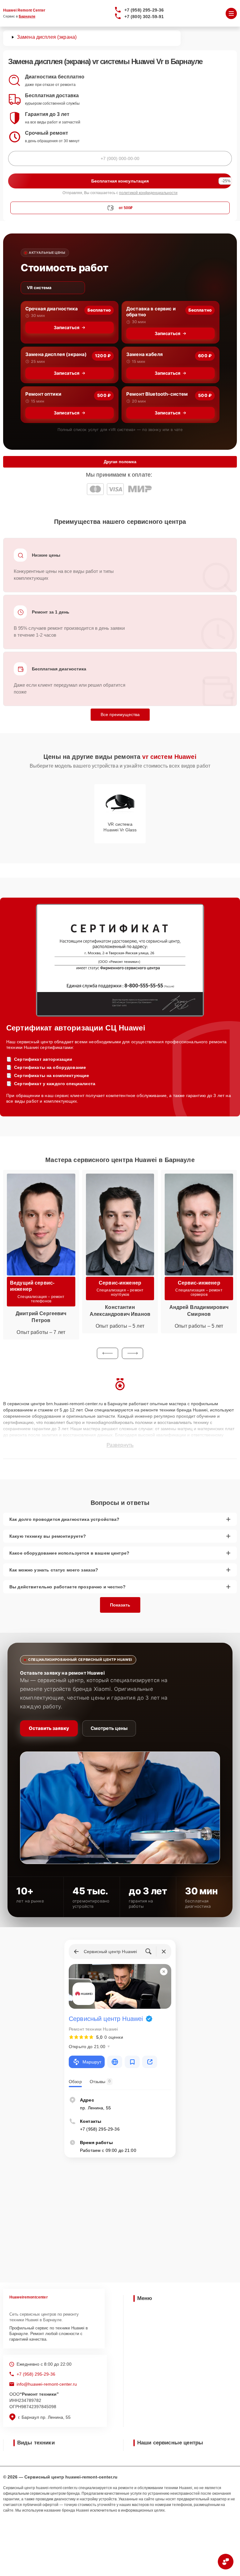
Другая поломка (120, 462)
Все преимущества (120, 714)
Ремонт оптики (43, 394)
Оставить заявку (49, 1728)
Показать (120, 1605)
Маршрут (92, 2062)
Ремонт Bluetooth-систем (157, 394)
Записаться (67, 327)
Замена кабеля (145, 354)
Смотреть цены (109, 1728)
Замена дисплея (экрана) (56, 354)
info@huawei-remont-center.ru (47, 2384)
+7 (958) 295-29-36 (144, 10)
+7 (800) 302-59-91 (144, 17)
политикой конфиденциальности (148, 193)
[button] (107, 1353)
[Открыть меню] (231, 13)
